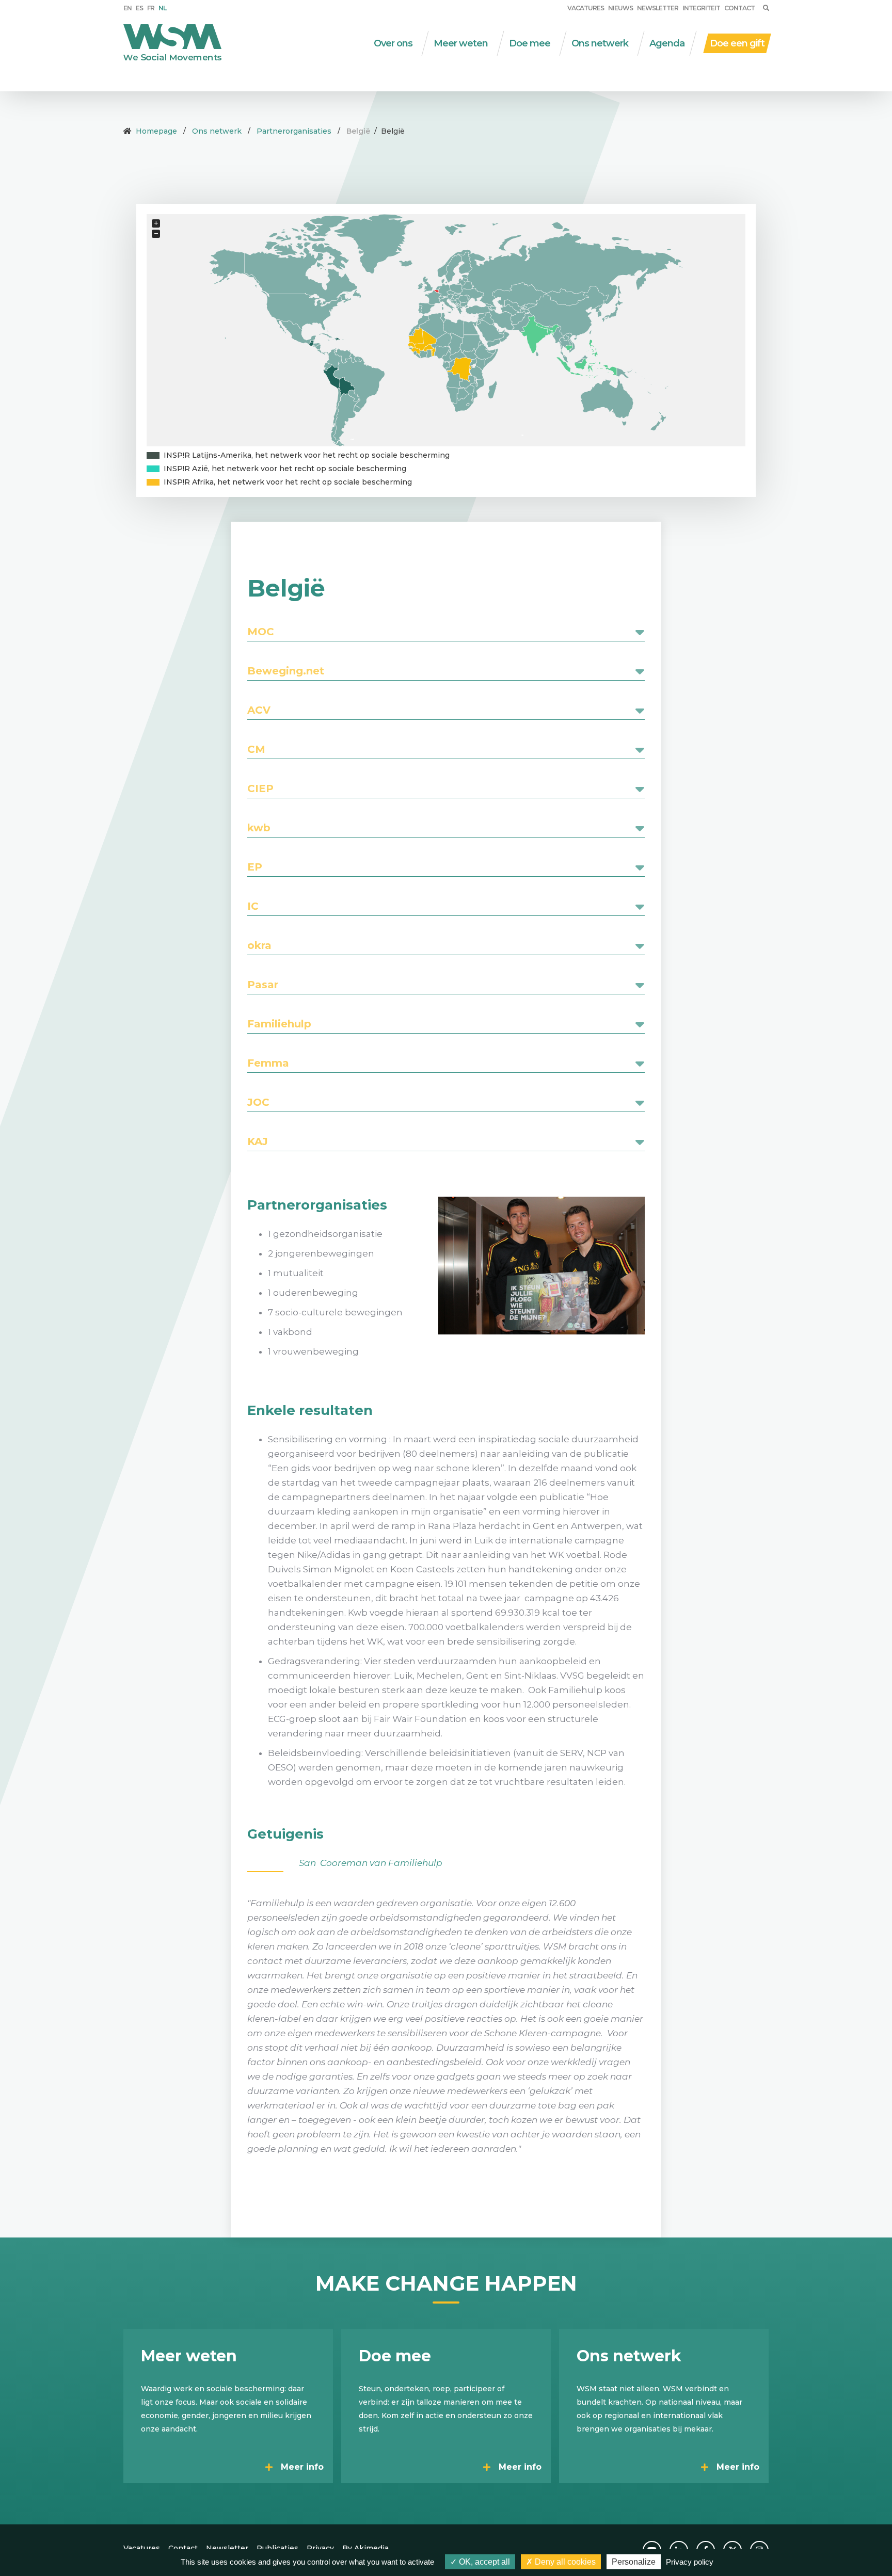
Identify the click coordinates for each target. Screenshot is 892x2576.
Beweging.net (286, 671)
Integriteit (701, 8)
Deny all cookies (564, 2562)
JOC (258, 1102)
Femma (268, 1063)
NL (162, 8)
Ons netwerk (600, 43)
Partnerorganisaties (294, 131)
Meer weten (461, 43)
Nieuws (620, 8)
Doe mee (530, 43)
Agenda (667, 43)
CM (256, 749)
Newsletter (658, 8)
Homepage (156, 131)
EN (128, 8)
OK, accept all (483, 2562)
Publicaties (277, 2548)
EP (255, 867)
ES (139, 8)
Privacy (320, 2548)
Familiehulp (279, 1024)
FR (151, 8)
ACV (259, 710)
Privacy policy (690, 2562)
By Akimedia (365, 2548)
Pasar (263, 985)
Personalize (634, 2562)
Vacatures (586, 8)
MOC (261, 632)
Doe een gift (737, 43)
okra (259, 945)
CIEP (260, 788)
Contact (739, 8)
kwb (259, 828)
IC (253, 906)
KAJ (258, 1141)
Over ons (393, 43)
